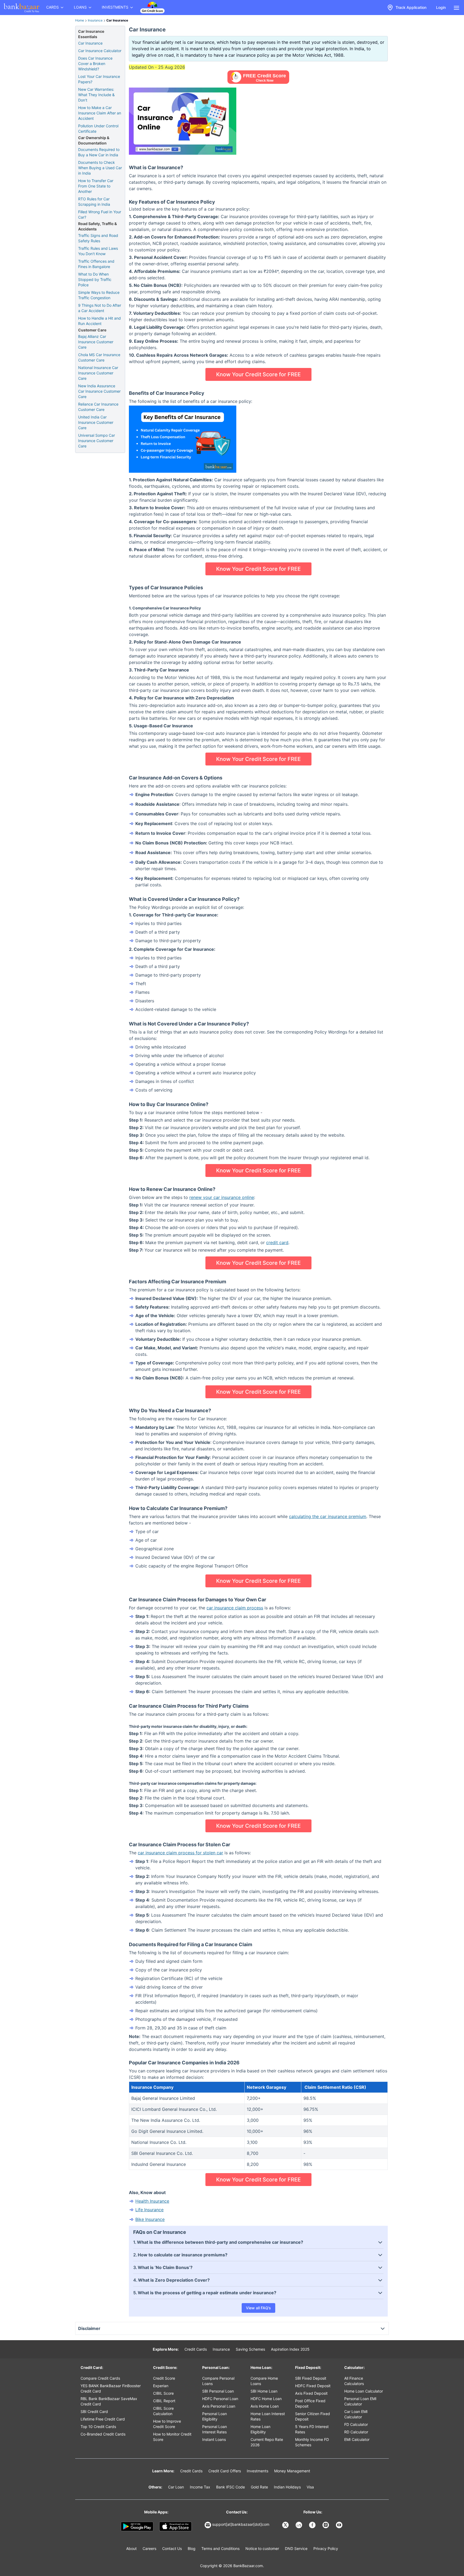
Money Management (292, 2471)
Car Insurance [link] (117, 20)
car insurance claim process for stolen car (180, 1853)
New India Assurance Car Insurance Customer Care (99, 391)
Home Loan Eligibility (260, 2429)
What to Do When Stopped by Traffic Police (95, 279)
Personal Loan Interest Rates (215, 2429)
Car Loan (176, 2487)
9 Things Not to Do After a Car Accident (100, 308)
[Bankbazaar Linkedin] (299, 2525)
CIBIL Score (163, 2393)
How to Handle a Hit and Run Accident (99, 321)
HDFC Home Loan (266, 2399)
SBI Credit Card (94, 2411)
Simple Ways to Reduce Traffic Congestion (99, 295)
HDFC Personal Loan (220, 2399)
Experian (161, 2386)
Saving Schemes (250, 2349)
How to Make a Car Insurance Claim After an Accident (100, 113)
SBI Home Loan (264, 2391)
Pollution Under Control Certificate (98, 129)
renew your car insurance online (222, 1197)
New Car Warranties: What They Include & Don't (96, 95)
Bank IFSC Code (231, 2487)
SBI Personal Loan (218, 2391)
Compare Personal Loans (218, 2381)
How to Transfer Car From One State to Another (96, 186)
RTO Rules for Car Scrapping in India (94, 202)
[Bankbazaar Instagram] (326, 2525)
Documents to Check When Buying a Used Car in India (100, 168)
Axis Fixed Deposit (311, 2393)
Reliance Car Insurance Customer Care (98, 407)
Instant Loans (214, 2439)
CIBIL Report (164, 2401)
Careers (149, 2548)
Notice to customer (262, 2548)
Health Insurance (152, 2201)
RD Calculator (356, 2432)
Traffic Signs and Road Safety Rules (98, 238)
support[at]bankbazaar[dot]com (241, 2524)
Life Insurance (149, 2210)
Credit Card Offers (225, 2471)
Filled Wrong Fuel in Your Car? (100, 214)
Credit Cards (196, 2349)
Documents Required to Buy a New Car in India (99, 152)
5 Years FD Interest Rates (312, 2429)
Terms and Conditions (220, 2548)
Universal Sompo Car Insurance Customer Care (97, 441)
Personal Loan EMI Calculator (360, 2401)
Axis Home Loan (265, 2406)
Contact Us (172, 2548)
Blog (192, 2548)
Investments (258, 2471)
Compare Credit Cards (100, 2378)
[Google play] (137, 2527)
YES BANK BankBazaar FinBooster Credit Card (111, 2388)
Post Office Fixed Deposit (310, 2403)
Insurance (95, 20)
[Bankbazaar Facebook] (313, 2525)
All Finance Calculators (354, 2381)
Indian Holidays (287, 2487)
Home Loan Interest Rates (268, 2416)
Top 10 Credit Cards (98, 2427)
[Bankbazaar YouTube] (340, 2525)
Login (441, 7)
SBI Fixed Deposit (311, 2378)
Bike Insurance (150, 2219)
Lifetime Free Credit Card (103, 2419)
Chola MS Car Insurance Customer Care (99, 357)
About (131, 2548)
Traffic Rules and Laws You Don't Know (98, 251)
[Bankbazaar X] (286, 2525)
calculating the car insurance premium (328, 1516)
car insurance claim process (235, 1608)
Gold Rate (259, 2487)
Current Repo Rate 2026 (267, 2442)
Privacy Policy (326, 2548)
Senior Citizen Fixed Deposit (313, 2416)
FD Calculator (356, 2424)
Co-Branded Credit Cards (103, 2434)
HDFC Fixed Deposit (313, 2386)
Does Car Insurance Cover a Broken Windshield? (95, 64)
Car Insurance (90, 43)
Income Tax (200, 2487)
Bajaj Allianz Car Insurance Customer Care (96, 342)
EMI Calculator (357, 2439)
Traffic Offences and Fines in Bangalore (96, 264)
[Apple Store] (175, 2527)
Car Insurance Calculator (100, 51)
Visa (310, 2487)
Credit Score (164, 2378)
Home (80, 20)
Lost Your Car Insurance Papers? (99, 79)
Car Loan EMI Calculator (356, 2414)
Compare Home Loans (264, 2381)
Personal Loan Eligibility (215, 2416)
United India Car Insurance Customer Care (96, 422)
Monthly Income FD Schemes (312, 2442)
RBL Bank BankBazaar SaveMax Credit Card (109, 2401)
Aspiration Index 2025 (290, 2349)
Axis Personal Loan (219, 2406)
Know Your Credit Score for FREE (258, 374)
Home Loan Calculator (364, 2391)
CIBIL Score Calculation (163, 2411)
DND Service (296, 2548)
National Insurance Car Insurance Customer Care (98, 373)
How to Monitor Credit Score (172, 2437)
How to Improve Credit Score (167, 2424)
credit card (277, 1242)
